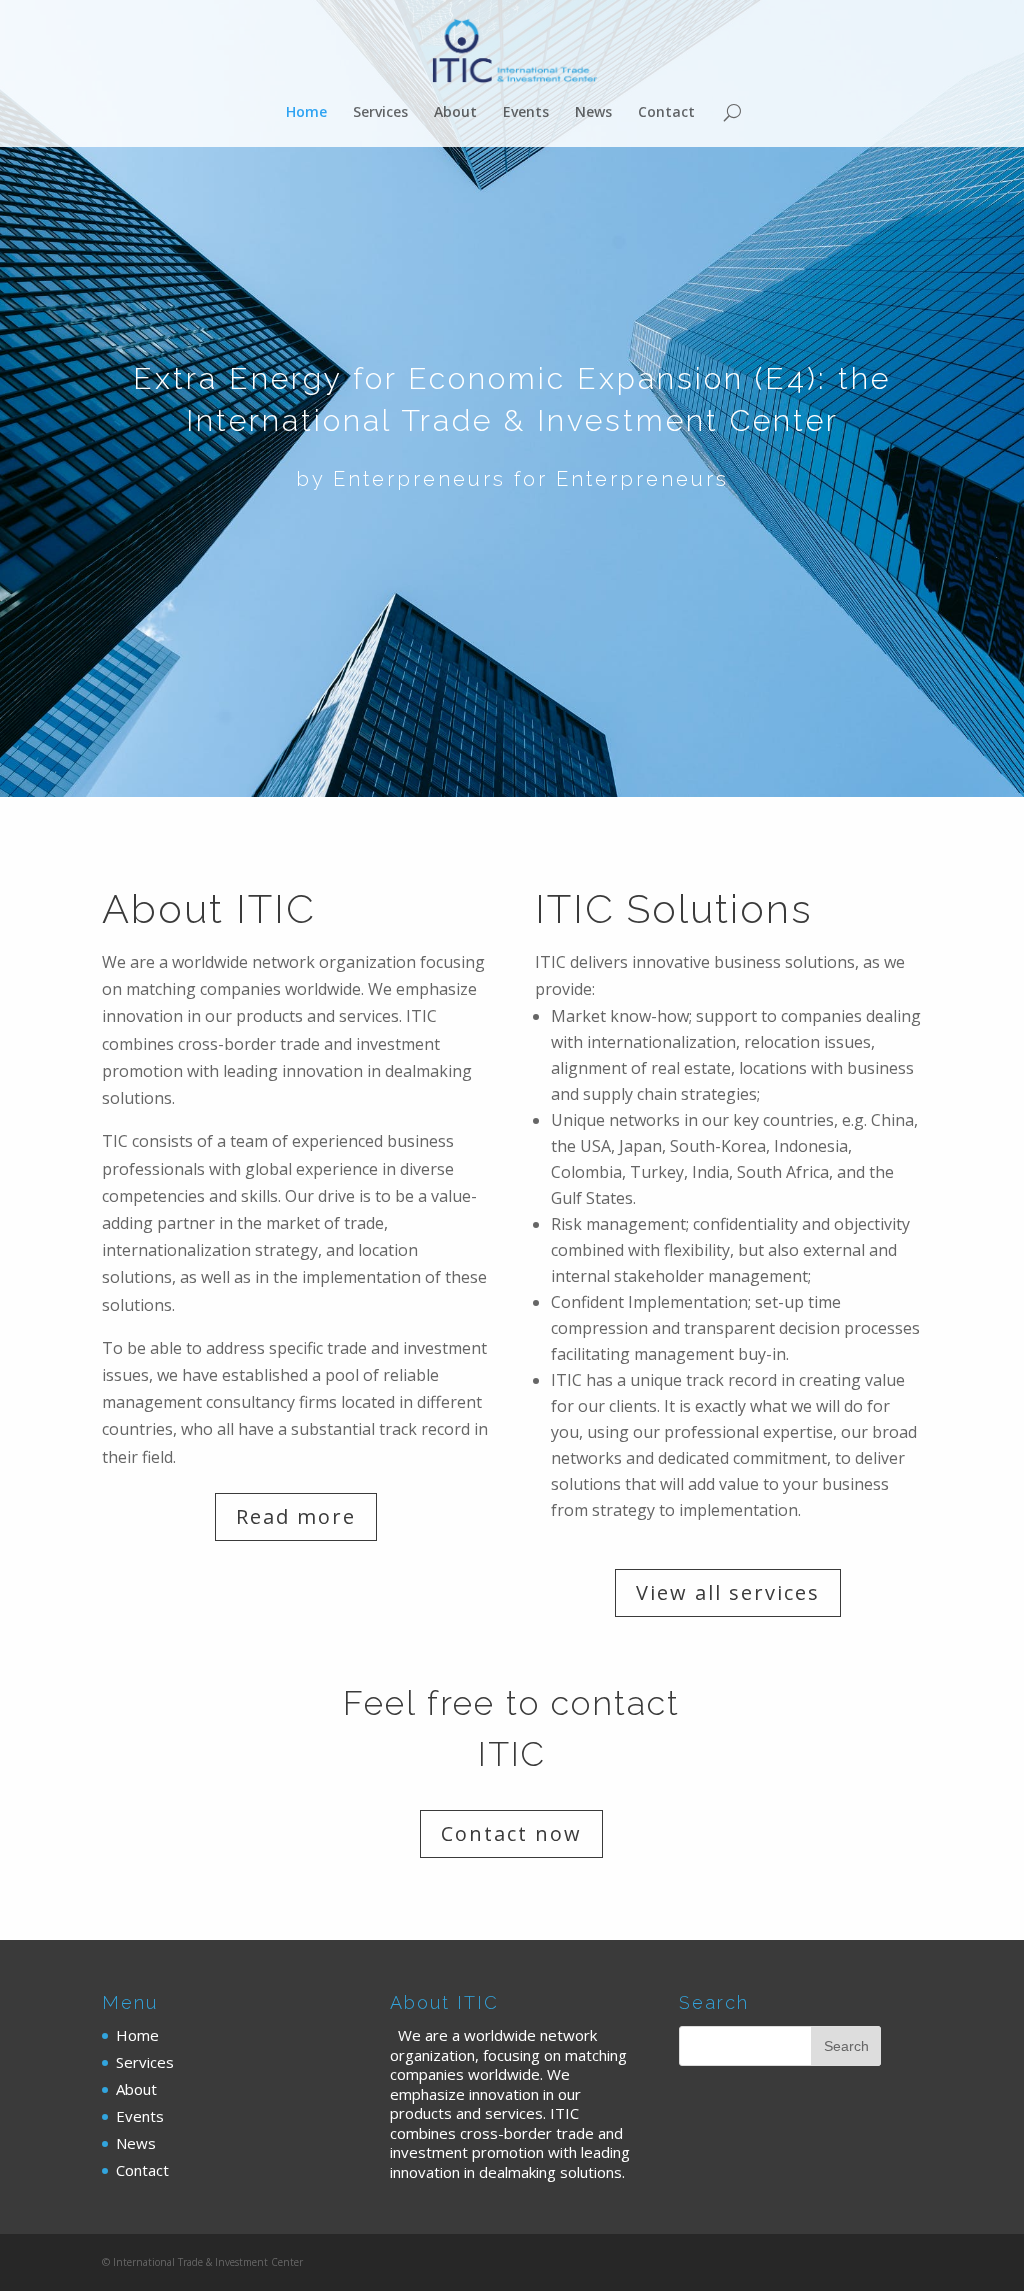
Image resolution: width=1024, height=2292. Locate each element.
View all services (728, 1592)
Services (380, 113)
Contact (666, 113)
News (593, 113)
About (455, 113)
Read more (296, 1516)
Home (306, 113)
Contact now (511, 1833)
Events (526, 113)
